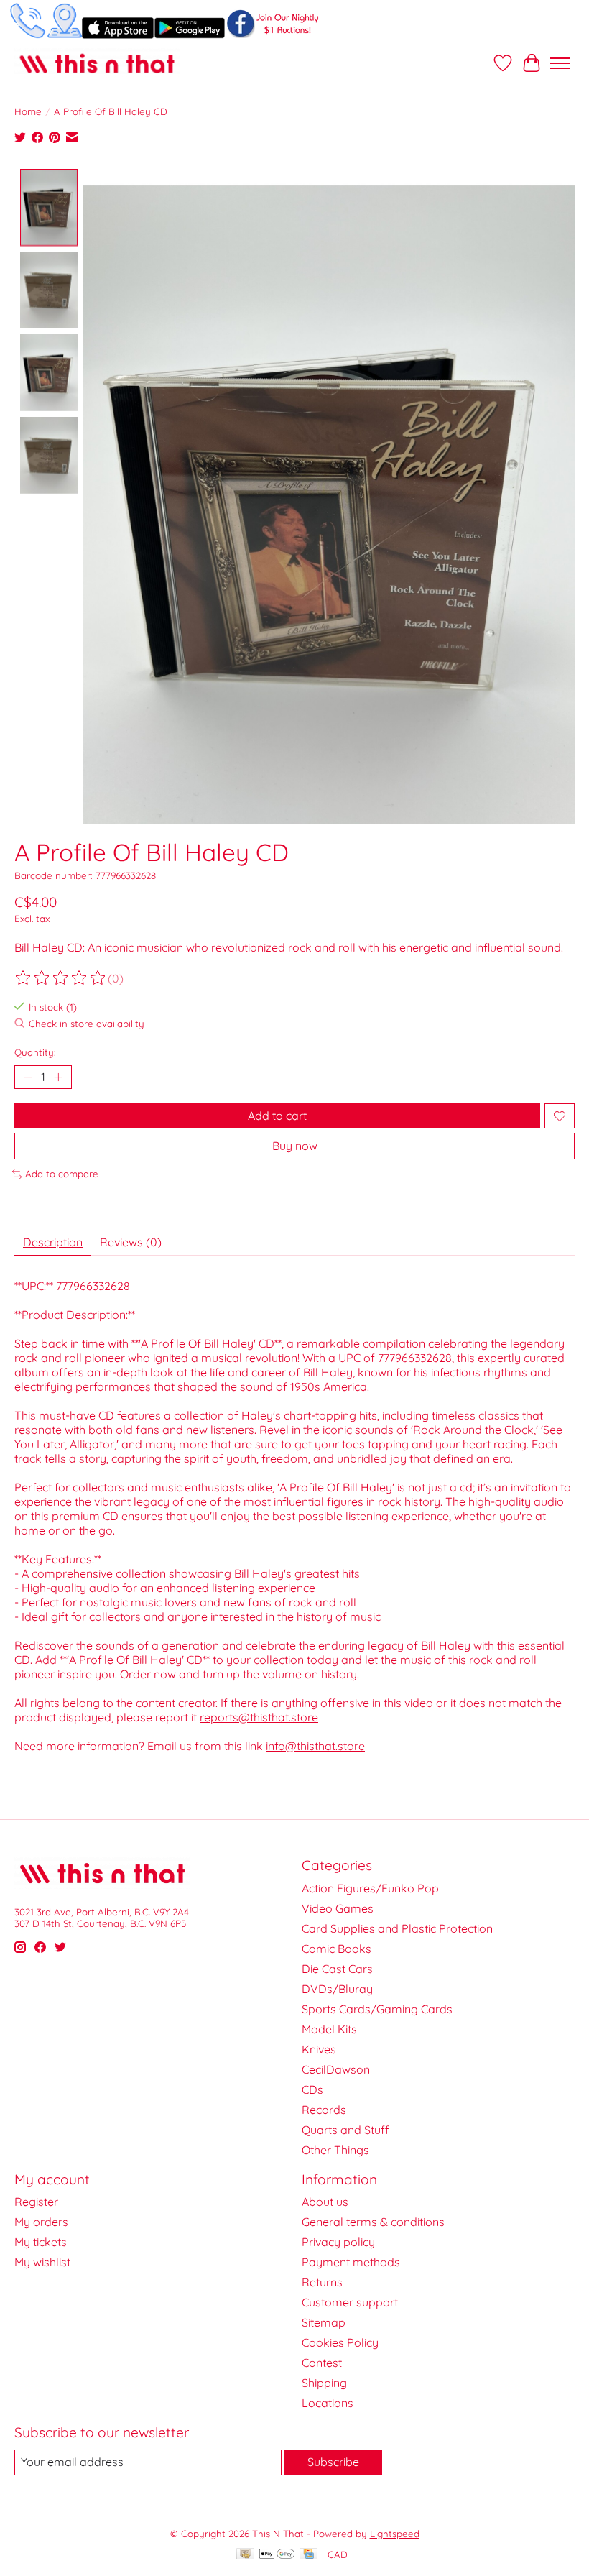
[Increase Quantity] (58, 1077)
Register (36, 2202)
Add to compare (62, 1174)
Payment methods (351, 2262)
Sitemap (324, 2322)
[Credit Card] (309, 2555)
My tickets (41, 2242)
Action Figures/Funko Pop (370, 1888)
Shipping (324, 2383)
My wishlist (42, 2262)
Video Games (338, 1908)
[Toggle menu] (560, 63)
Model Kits (329, 2029)
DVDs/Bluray (337, 1989)
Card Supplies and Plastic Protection (397, 1928)
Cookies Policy (340, 2342)
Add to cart (277, 1115)
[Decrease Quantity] (28, 1077)
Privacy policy (338, 2242)
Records (324, 2110)
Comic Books (337, 1949)
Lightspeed (395, 2534)
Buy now (295, 1146)
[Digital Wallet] (277, 2555)
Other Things (335, 2150)
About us (325, 2202)
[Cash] (245, 2555)
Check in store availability (87, 1024)
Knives (319, 2049)
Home (28, 111)
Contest (322, 2363)
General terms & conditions (373, 2222)
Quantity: (35, 1052)
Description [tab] (53, 1242)
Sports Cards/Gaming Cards (377, 2009)
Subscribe (333, 2462)
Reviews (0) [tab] (131, 1242)
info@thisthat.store (315, 1746)
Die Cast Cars (337, 1969)
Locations (328, 2403)
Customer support (350, 2302)
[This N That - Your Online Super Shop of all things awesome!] (97, 63)
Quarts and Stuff (345, 2130)
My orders (41, 2222)
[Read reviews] (61, 978)
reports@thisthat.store (259, 1717)
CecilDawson (336, 2069)
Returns (322, 2282)
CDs (312, 2089)
